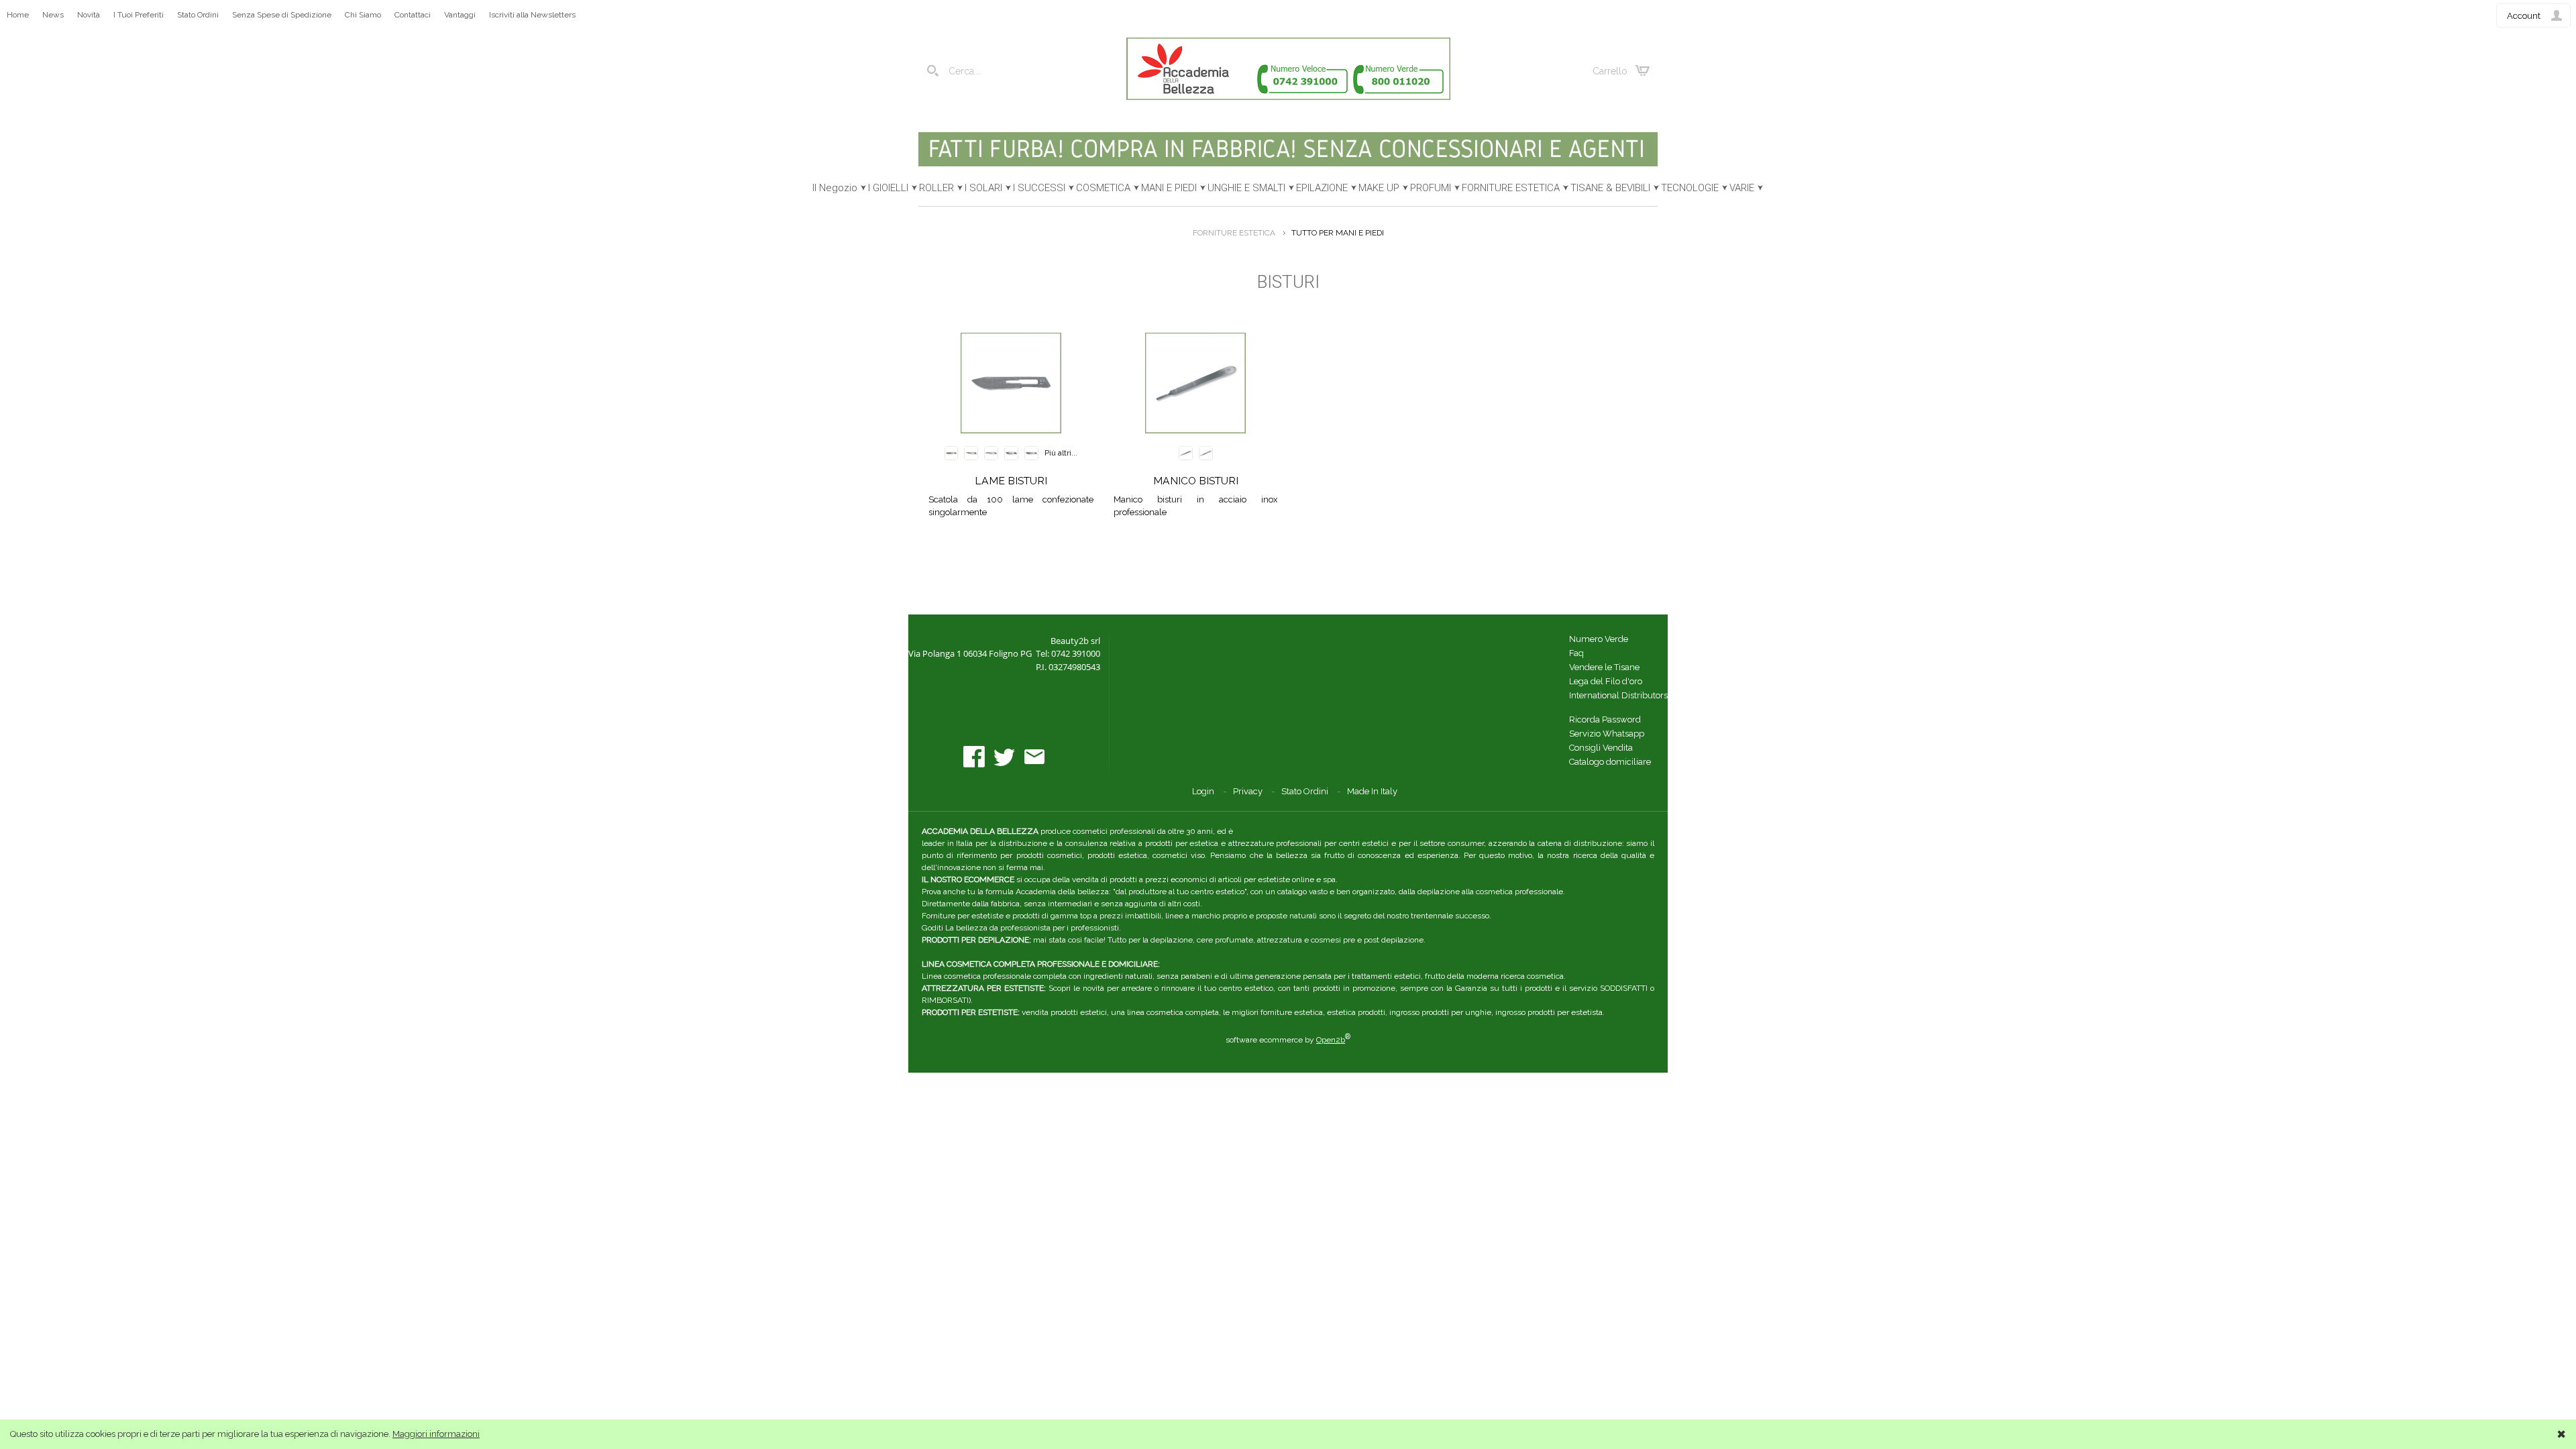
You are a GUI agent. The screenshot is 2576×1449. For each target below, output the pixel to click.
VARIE (1742, 188)
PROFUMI (1431, 188)
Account (2524, 16)
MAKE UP (1379, 188)
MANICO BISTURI (1196, 481)
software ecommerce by (1288, 1040)
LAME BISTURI (1011, 481)
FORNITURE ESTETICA (1511, 188)
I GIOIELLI (888, 188)
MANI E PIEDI (1169, 188)
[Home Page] (1288, 97)
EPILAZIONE (1322, 188)
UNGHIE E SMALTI (1246, 188)
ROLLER (936, 188)
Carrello (1610, 71)
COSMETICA (1103, 188)
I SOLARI (983, 188)
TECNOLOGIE (1690, 188)
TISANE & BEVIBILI (1610, 188)
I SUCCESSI (1039, 188)
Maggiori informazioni (436, 1434)
